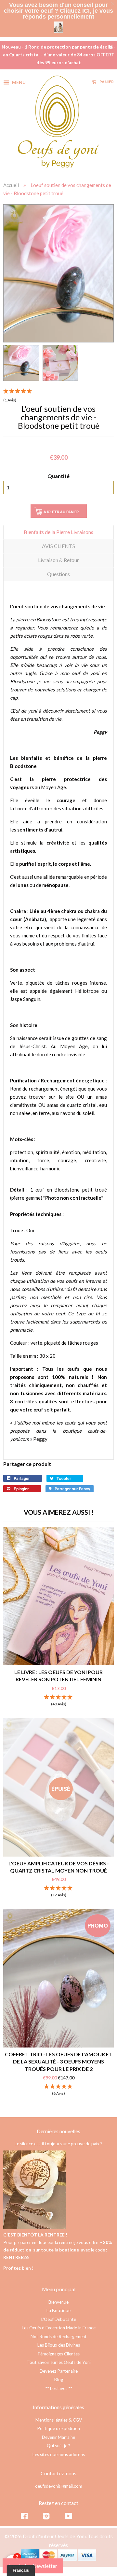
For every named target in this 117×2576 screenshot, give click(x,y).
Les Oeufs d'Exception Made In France (59, 2324)
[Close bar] (113, 4)
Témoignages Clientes (58, 2350)
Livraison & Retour (58, 556)
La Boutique (58, 2307)
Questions (58, 570)
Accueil (11, 181)
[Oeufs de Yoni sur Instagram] (46, 2513)
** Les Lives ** (59, 2384)
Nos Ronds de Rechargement (59, 2333)
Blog (59, 2376)
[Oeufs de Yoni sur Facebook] (24, 2513)
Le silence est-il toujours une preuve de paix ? (58, 2140)
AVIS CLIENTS (58, 542)
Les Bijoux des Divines (59, 2341)
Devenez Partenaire (59, 2367)
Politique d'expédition (58, 2424)
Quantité (58, 472)
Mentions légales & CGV (59, 2416)
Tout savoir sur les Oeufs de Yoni (59, 2358)
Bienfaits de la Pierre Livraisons (58, 528)
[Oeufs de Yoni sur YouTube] (68, 2513)
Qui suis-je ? (58, 2442)
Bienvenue (58, 2298)
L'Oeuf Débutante (59, 2315)
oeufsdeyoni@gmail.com (59, 2482)
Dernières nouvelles (58, 2127)
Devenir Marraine (58, 2433)
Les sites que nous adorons (59, 2451)
